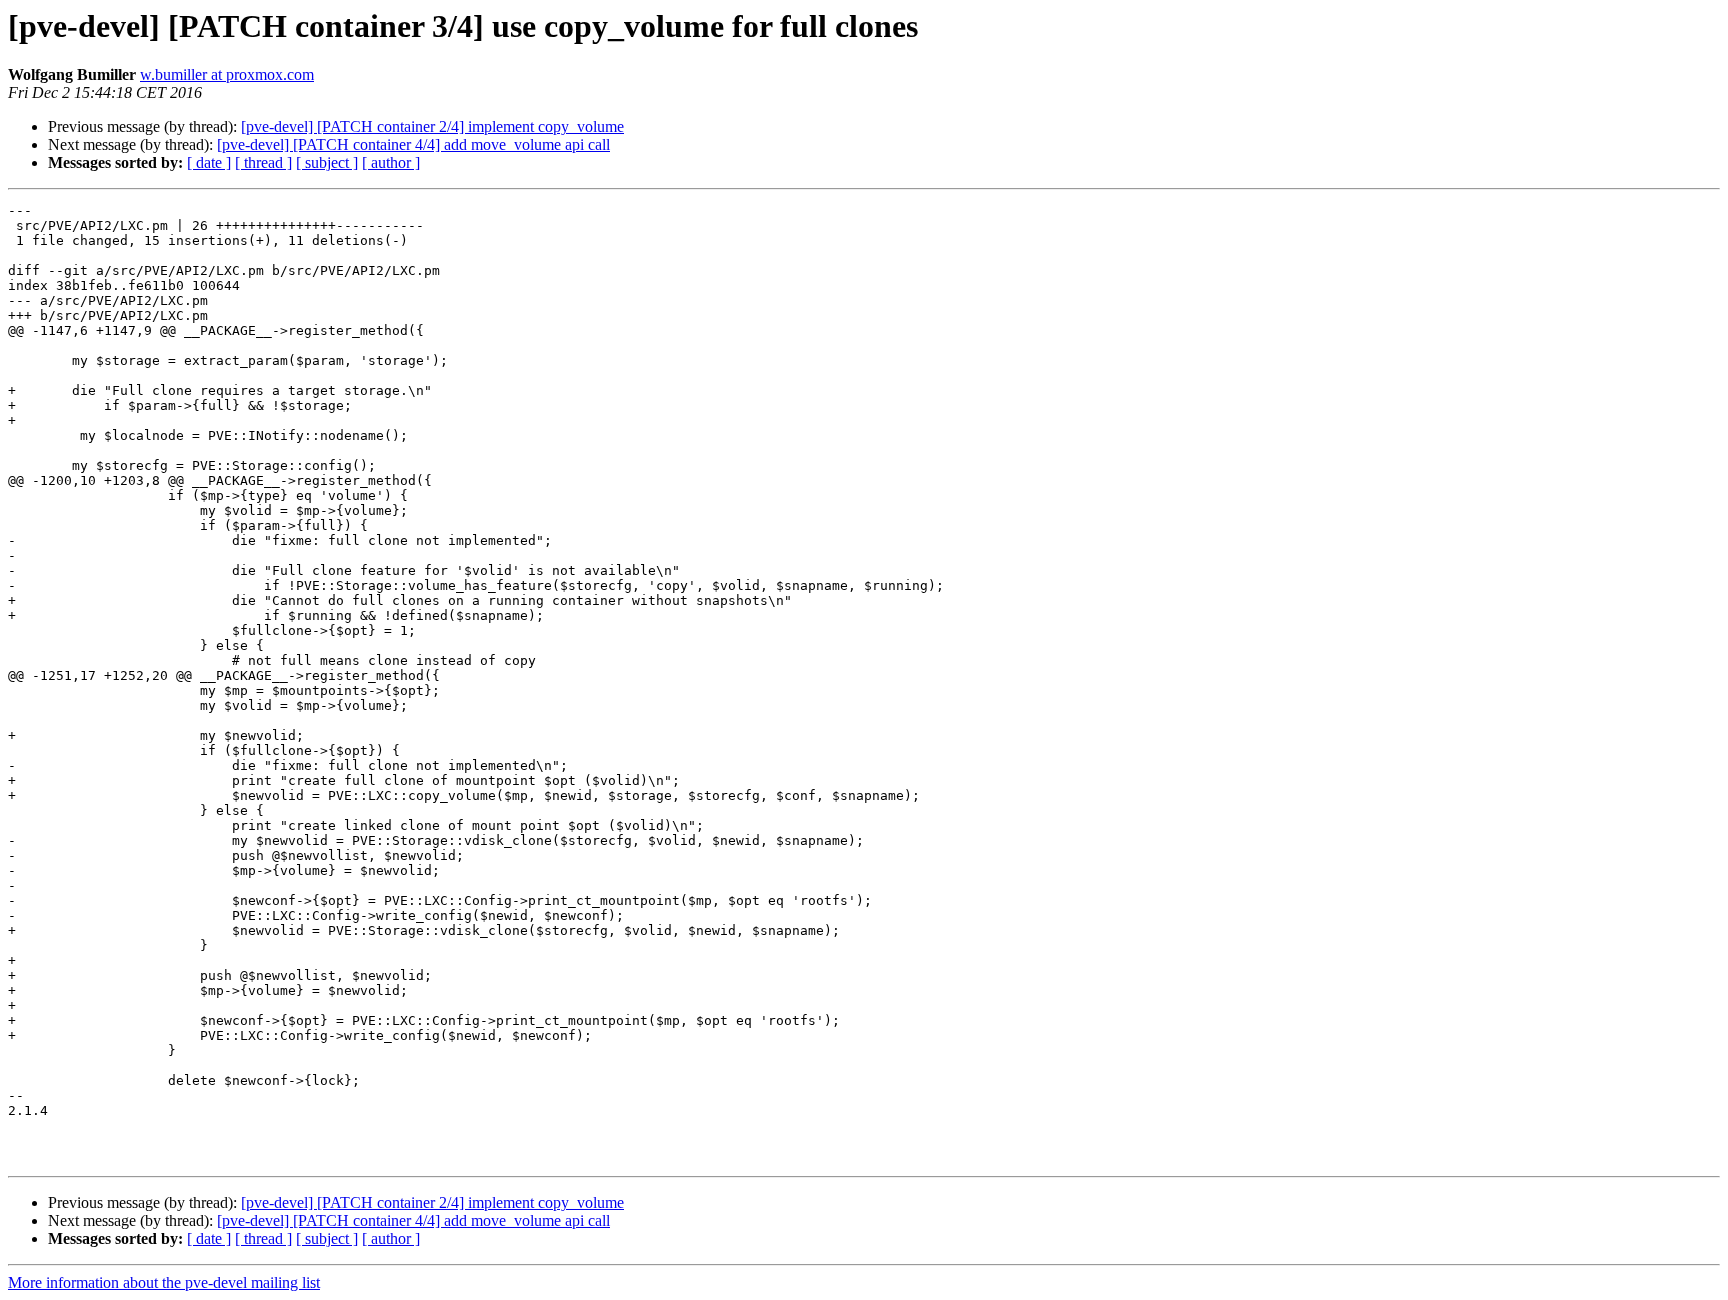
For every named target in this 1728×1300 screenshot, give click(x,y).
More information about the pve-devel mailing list (164, 1282)
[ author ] (391, 162)
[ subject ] (327, 162)
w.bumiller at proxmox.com (227, 74)
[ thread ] (263, 162)
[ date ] (209, 162)
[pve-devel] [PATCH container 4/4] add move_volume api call (413, 144)
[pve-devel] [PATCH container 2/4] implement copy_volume (432, 126)
